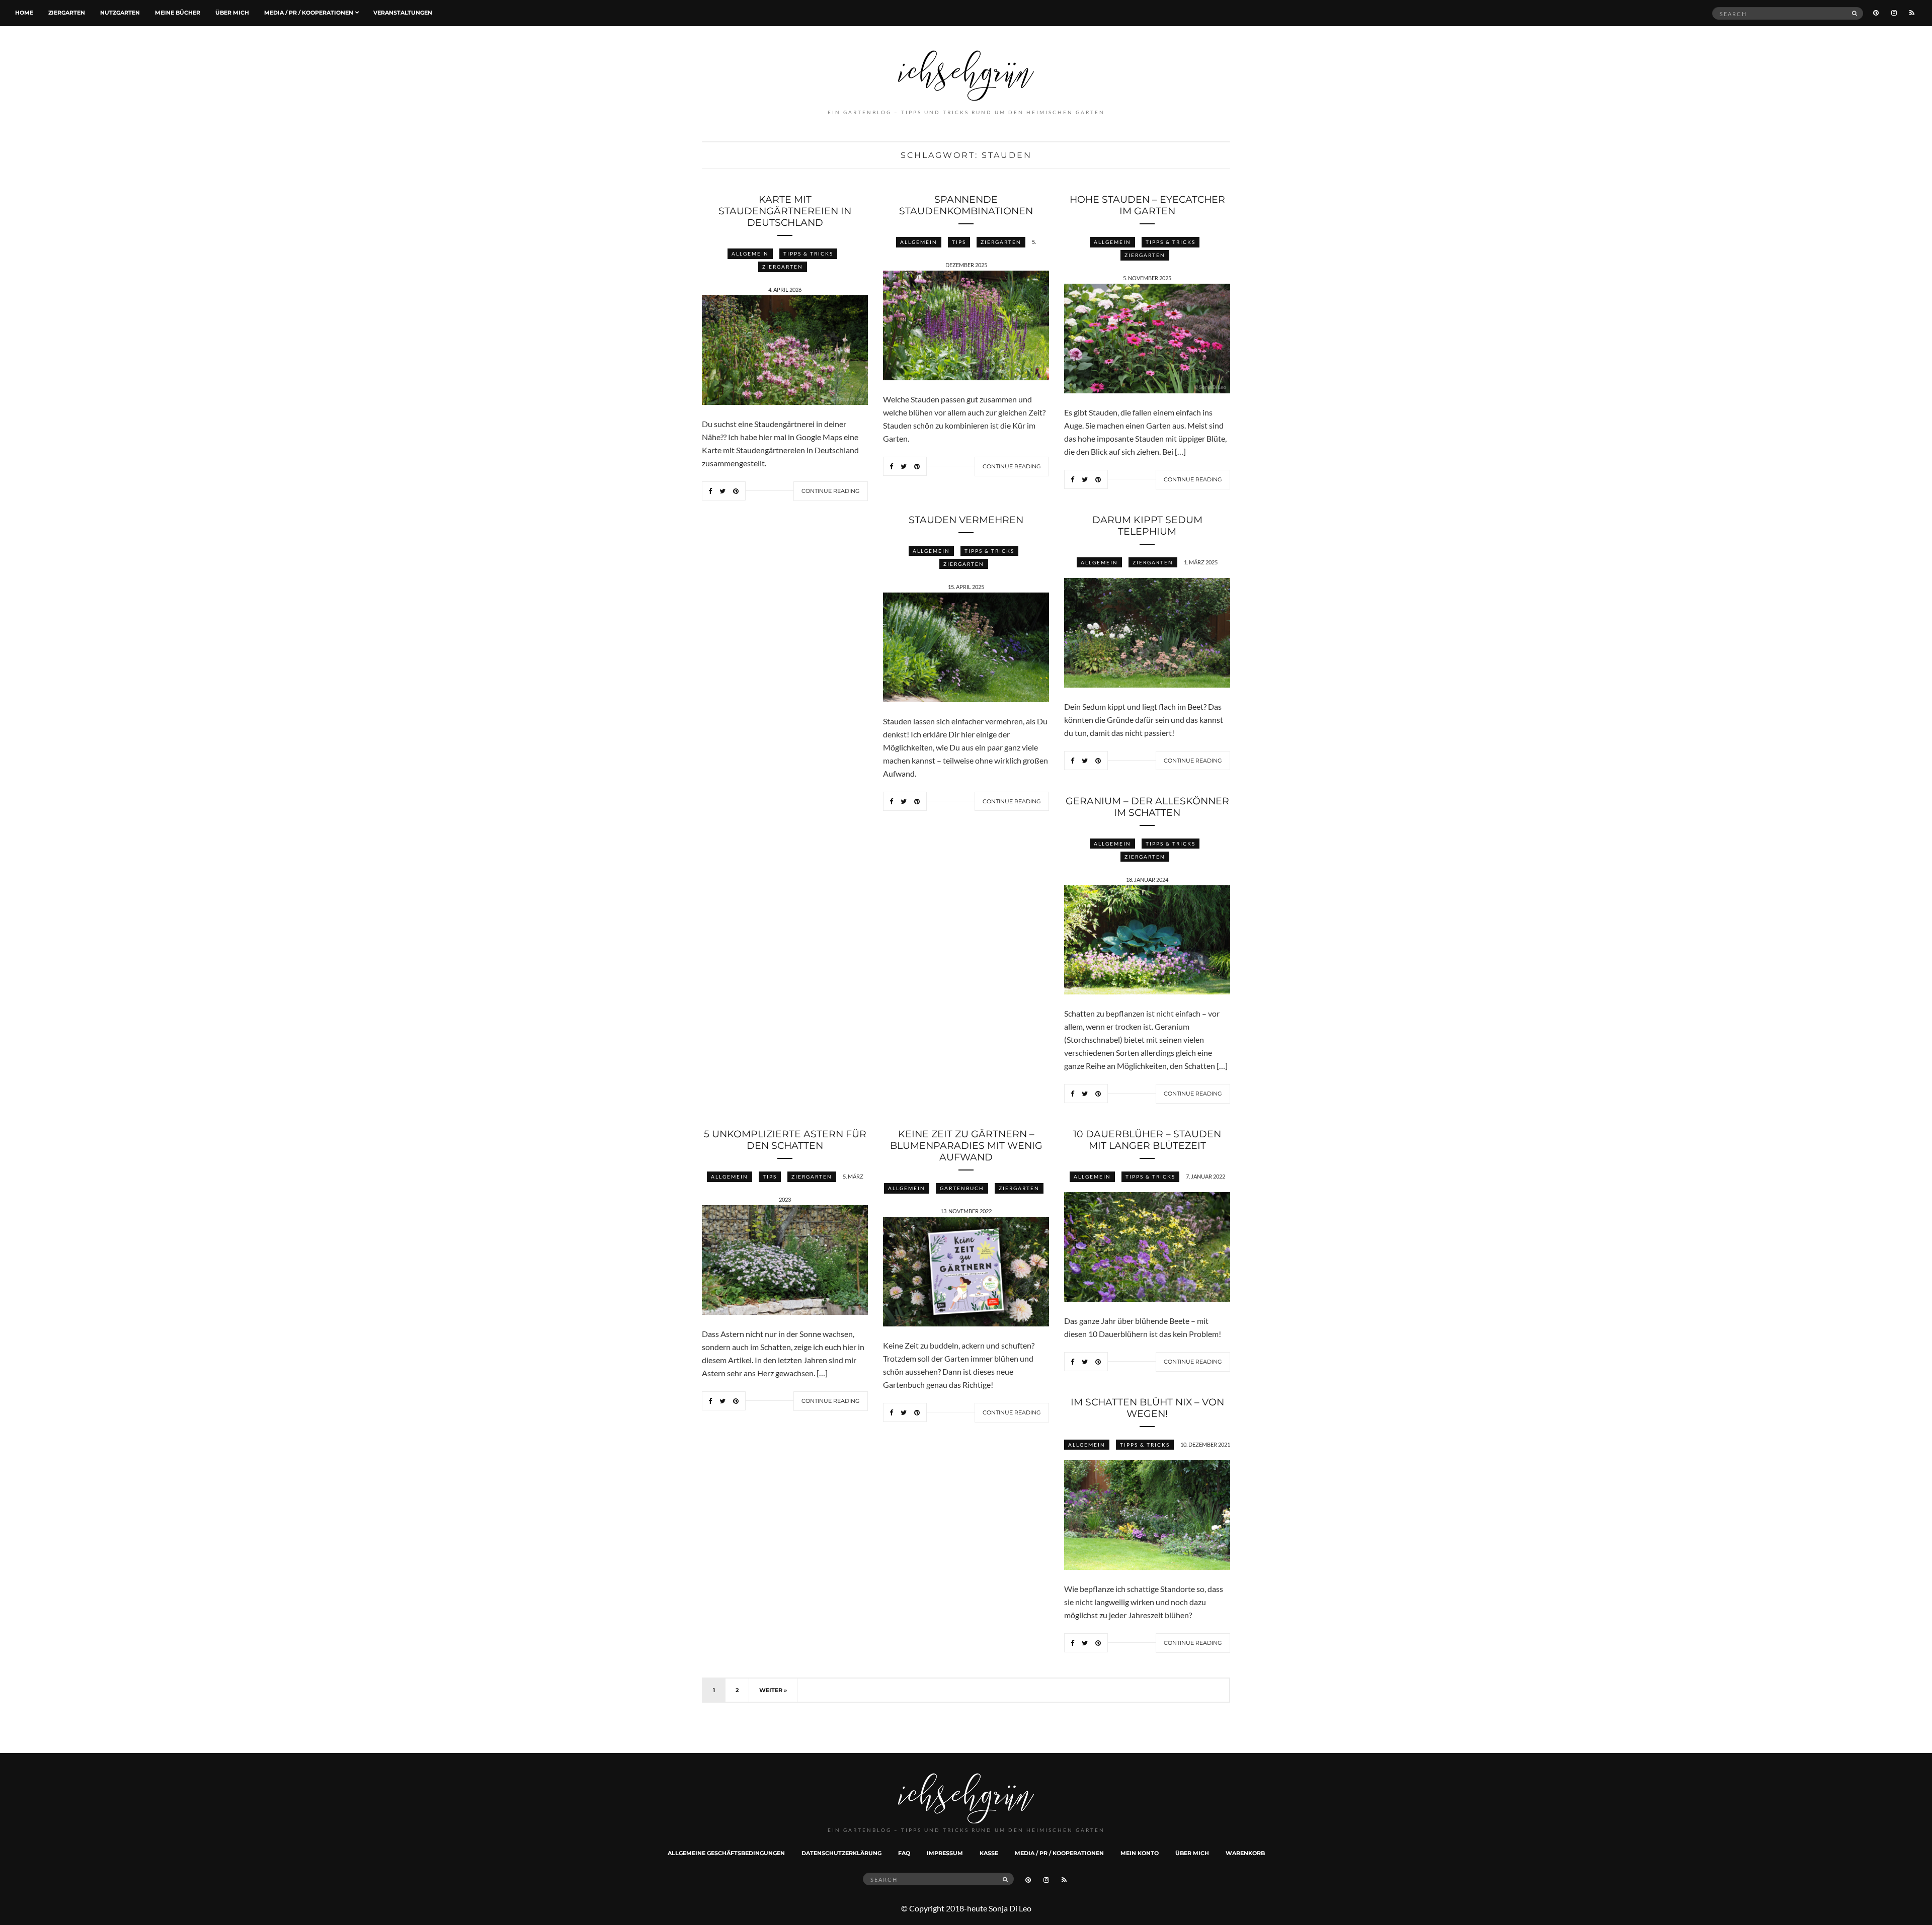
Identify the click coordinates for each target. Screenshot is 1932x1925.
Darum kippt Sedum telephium (1147, 526)
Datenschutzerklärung (841, 1853)
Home (24, 13)
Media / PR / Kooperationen (309, 13)
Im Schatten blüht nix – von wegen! (1147, 1408)
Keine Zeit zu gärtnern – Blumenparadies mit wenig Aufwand (966, 1146)
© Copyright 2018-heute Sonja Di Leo (966, 1908)
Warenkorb (1245, 1853)
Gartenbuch (962, 1188)
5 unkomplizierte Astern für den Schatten (785, 1140)
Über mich (232, 13)
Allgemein (750, 254)
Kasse (989, 1853)
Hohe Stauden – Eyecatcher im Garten (1147, 205)
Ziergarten (67, 13)
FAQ (904, 1853)
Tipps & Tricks (808, 254)
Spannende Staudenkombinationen (966, 205)
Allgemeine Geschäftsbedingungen (726, 1853)
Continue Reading (831, 491)
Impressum (945, 1853)
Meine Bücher (178, 13)
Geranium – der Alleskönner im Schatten (1147, 807)
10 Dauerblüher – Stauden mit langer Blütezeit (1147, 1140)
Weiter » (773, 1690)
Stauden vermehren (966, 520)
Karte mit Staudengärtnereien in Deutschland (785, 211)
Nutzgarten (120, 13)
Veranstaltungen (403, 13)
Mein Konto (1140, 1853)
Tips (959, 242)
